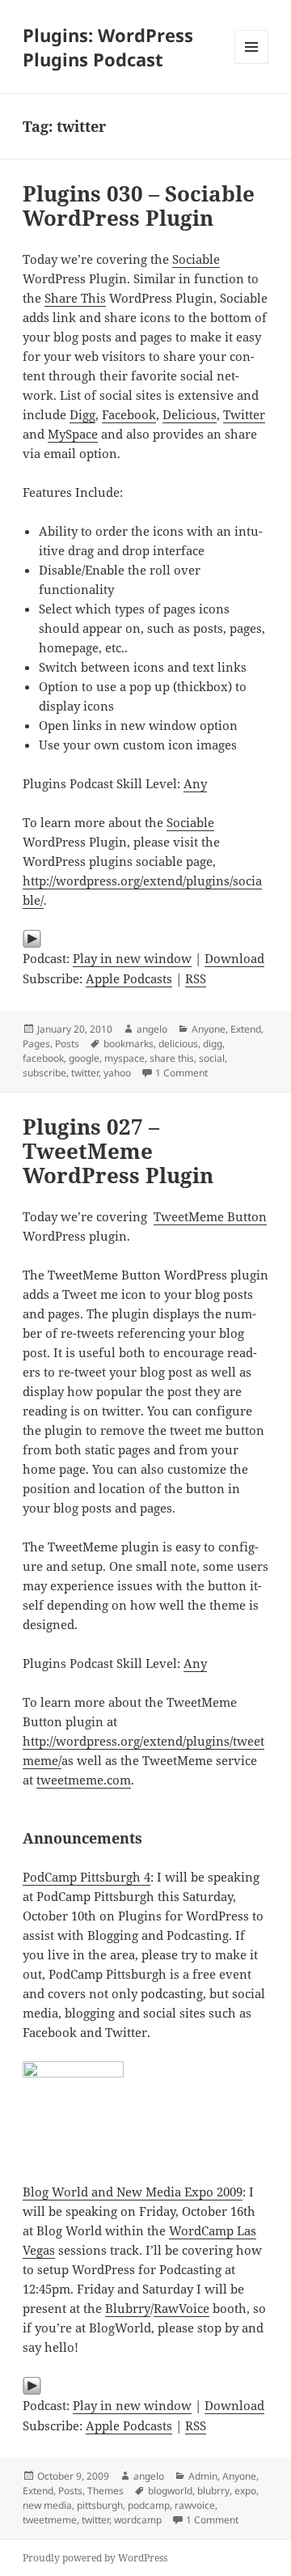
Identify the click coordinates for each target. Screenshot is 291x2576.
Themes (105, 2491)
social (212, 1058)
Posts (67, 1044)
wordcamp (138, 2520)
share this (172, 1058)
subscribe (44, 1073)
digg (213, 1044)
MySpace (73, 434)
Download (234, 958)
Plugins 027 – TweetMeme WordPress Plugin (118, 1151)
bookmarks (129, 1044)
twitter (85, 1073)
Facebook (129, 414)
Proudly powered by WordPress (95, 2558)
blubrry (213, 2491)
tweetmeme (50, 2520)
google (84, 1058)
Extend (246, 1029)
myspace (124, 1058)
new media (47, 2505)
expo (245, 2491)
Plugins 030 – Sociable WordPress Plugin (139, 206)
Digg (82, 414)
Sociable (196, 259)
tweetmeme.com (84, 1780)
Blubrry (128, 2308)
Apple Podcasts (129, 978)
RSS (196, 978)
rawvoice (195, 2505)
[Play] (146, 939)
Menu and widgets (252, 64)
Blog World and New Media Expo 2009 (133, 2192)
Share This (75, 298)
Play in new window (132, 958)
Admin (203, 2476)
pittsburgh (100, 2505)
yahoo (117, 1073)
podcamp (149, 2505)
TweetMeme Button (210, 1216)
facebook (43, 1058)
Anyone (209, 1029)
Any (195, 783)
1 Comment (181, 1073)
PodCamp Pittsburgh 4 (86, 1877)
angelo (152, 1029)
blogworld (170, 2491)
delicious (178, 1044)
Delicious (190, 414)
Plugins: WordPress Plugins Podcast (108, 47)
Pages (36, 1044)
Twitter (244, 414)
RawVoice (181, 2308)
